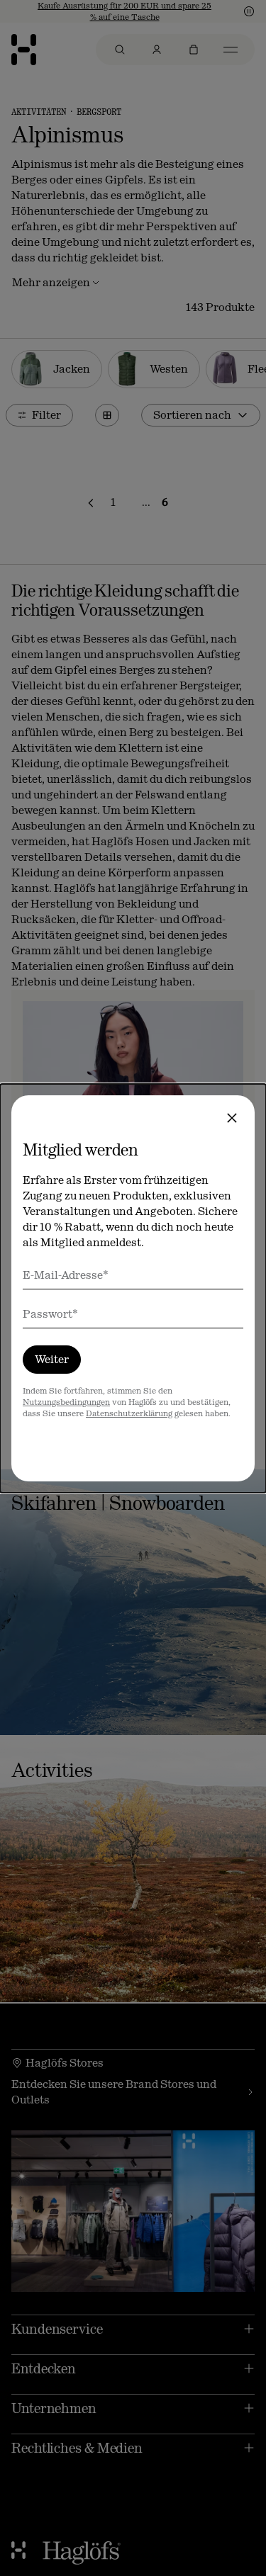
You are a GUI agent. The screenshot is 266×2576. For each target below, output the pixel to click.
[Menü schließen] (232, 1118)
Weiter (52, 1359)
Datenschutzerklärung (129, 1413)
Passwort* (50, 1314)
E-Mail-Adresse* (66, 1275)
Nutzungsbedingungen (66, 1402)
